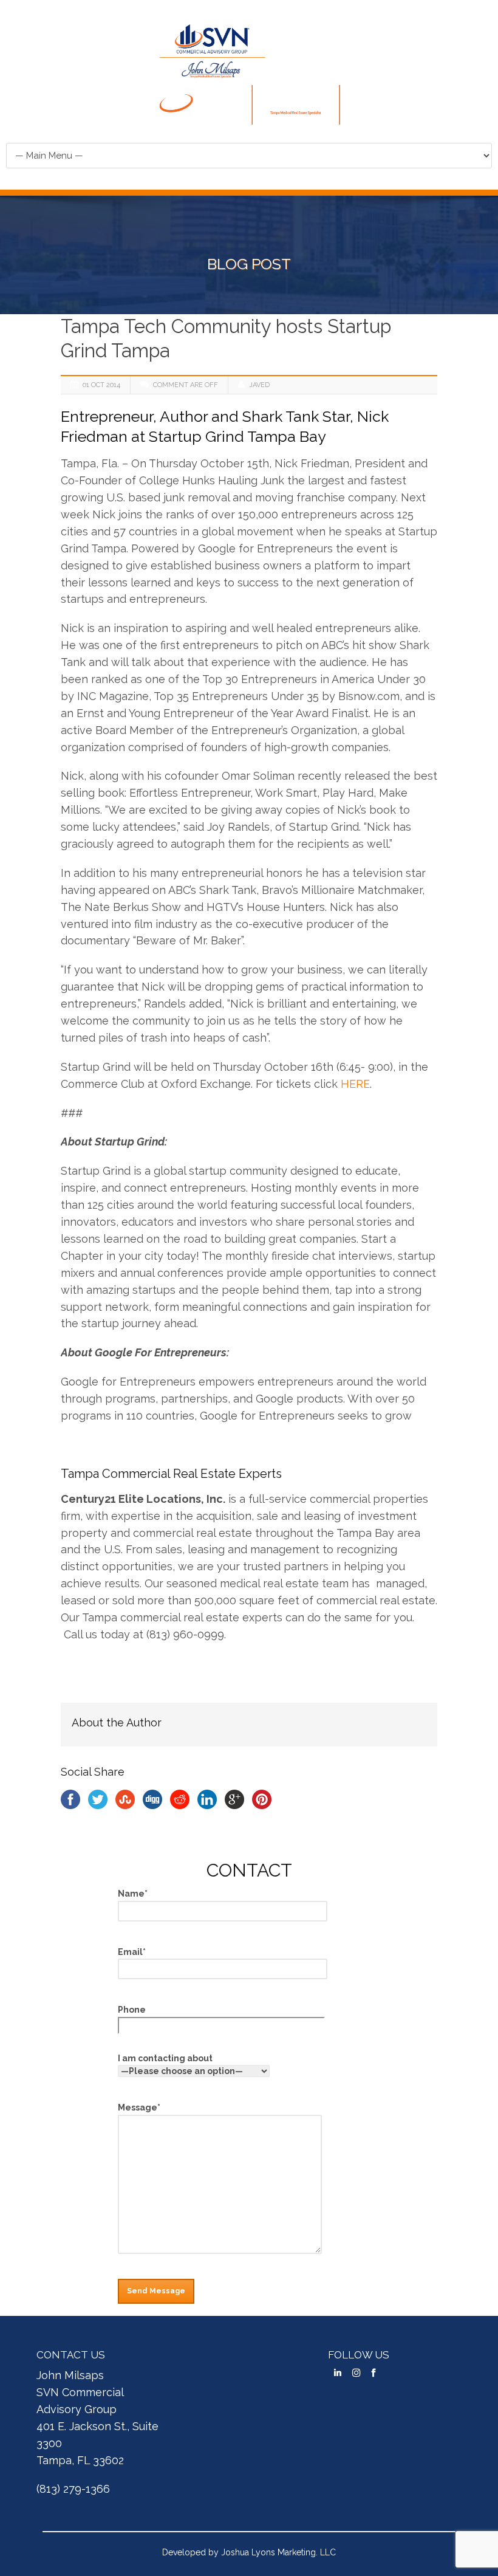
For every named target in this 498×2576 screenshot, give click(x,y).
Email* (132, 1952)
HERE (355, 1084)
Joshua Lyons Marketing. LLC (278, 2552)
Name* (133, 1894)
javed (259, 385)
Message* (139, 2107)
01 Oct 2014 (101, 385)
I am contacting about (165, 2058)
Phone (132, 2010)
